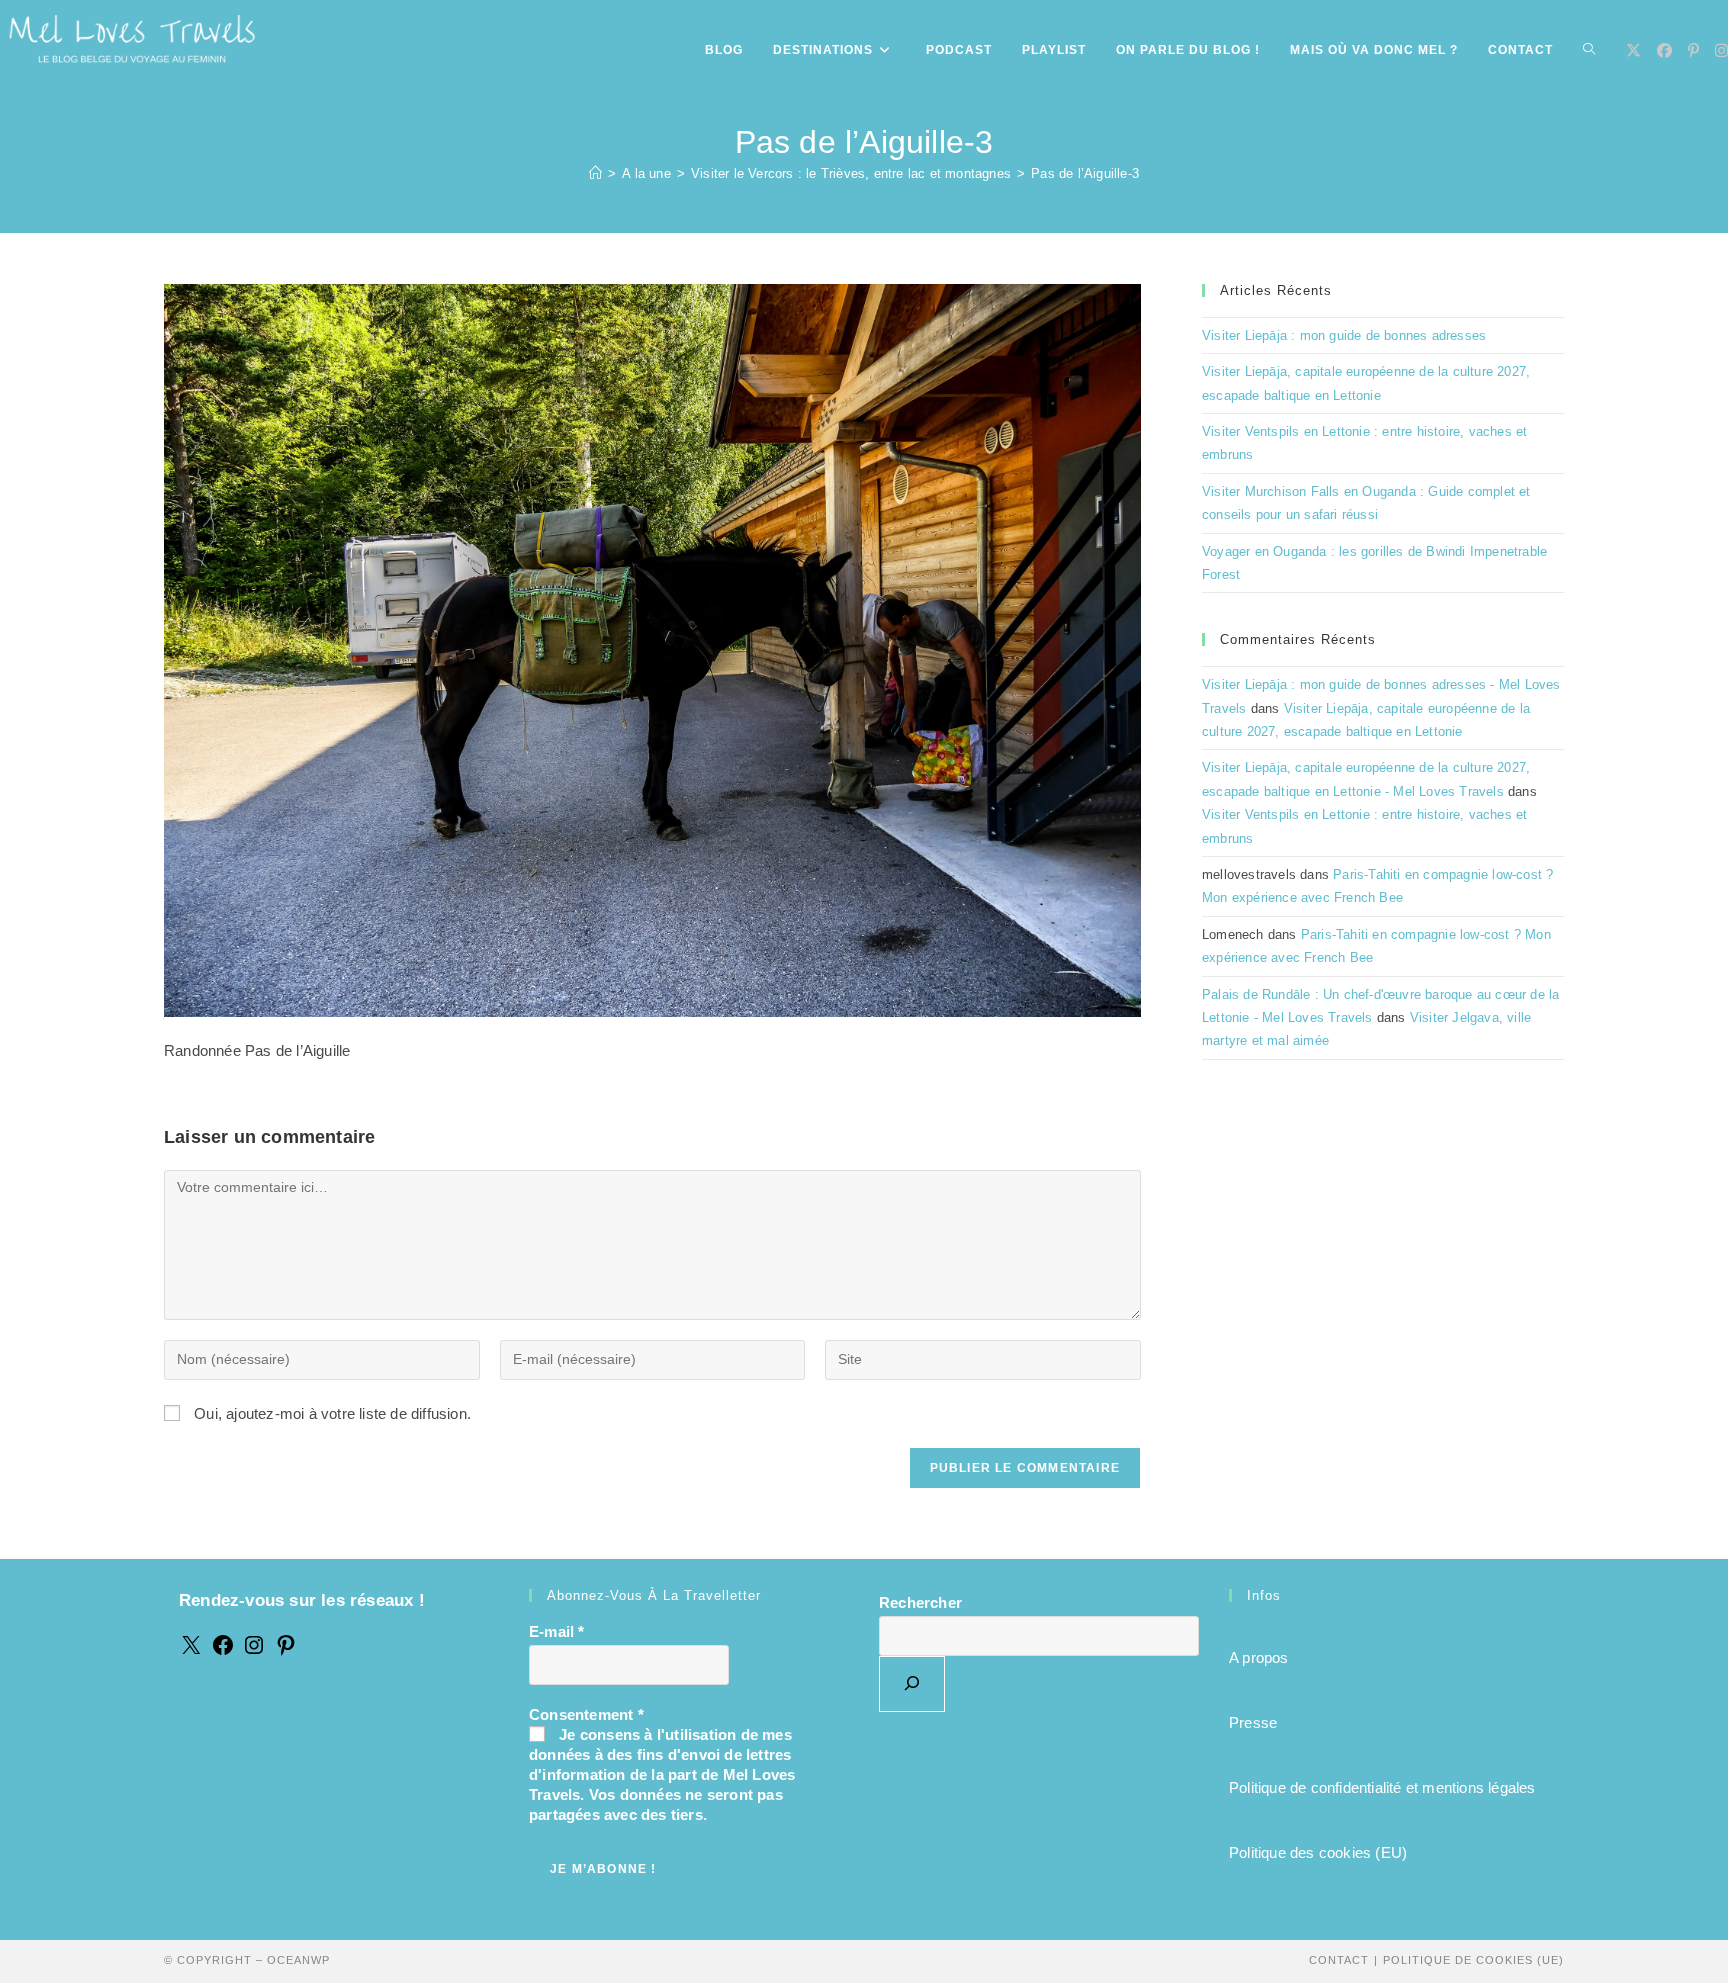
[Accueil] (595, 173)
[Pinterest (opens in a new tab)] (1693, 50)
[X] (191, 1651)
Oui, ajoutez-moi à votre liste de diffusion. (330, 1413)
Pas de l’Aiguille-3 (1085, 173)
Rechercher (920, 1602)
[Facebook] (223, 1651)
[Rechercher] (912, 1684)
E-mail (557, 1631)
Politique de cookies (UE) (1473, 1960)
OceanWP (298, 1960)
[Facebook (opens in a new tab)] (1664, 50)
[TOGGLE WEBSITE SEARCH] (1589, 50)
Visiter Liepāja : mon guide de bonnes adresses (1344, 335)
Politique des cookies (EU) (1318, 1852)
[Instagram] (254, 1651)
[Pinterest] (286, 1651)
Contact (1339, 1960)
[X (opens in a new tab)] (1633, 50)
